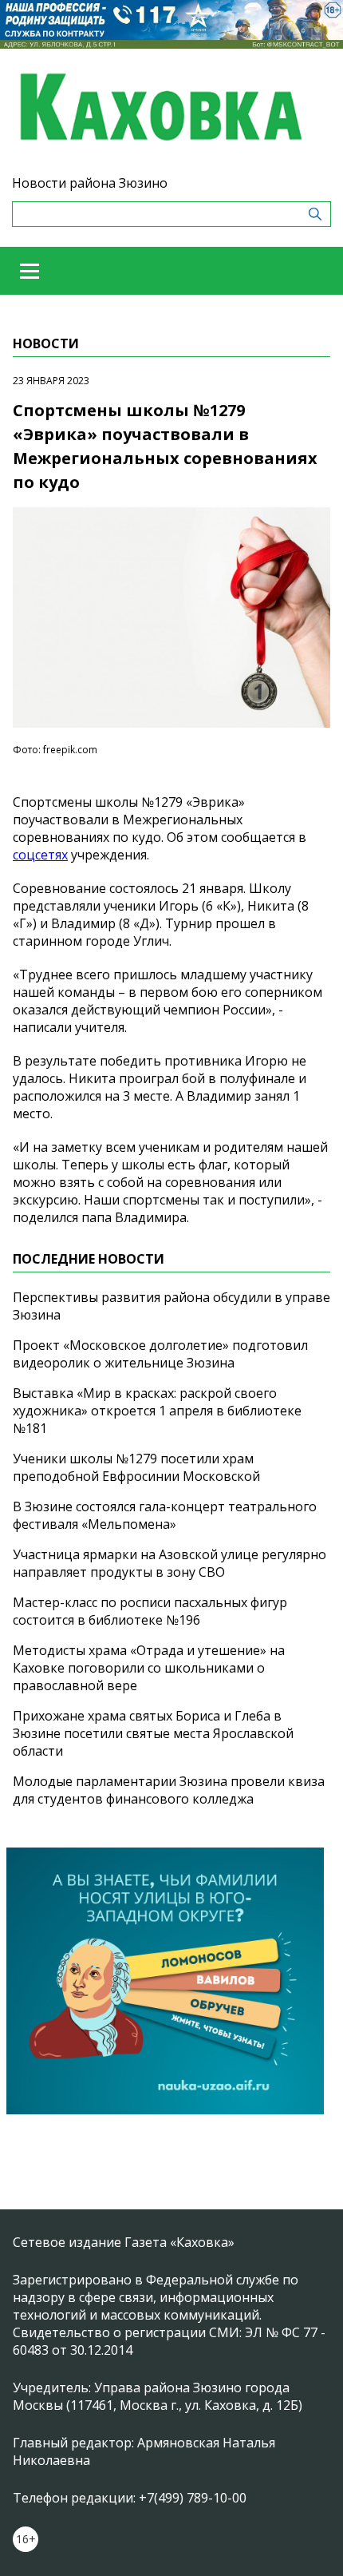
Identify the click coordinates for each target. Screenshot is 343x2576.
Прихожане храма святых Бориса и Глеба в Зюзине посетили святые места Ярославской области (153, 1733)
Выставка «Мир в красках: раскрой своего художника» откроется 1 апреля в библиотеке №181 (157, 1411)
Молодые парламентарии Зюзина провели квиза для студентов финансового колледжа (169, 1790)
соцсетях (40, 855)
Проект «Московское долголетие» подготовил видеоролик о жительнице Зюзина (160, 1354)
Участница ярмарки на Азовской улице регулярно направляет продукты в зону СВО (170, 1563)
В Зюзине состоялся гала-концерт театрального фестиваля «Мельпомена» (165, 1515)
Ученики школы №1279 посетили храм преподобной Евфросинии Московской (136, 1467)
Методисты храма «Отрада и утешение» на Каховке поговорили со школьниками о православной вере (149, 1668)
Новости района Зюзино (90, 183)
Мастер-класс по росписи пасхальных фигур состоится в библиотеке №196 (150, 1611)
